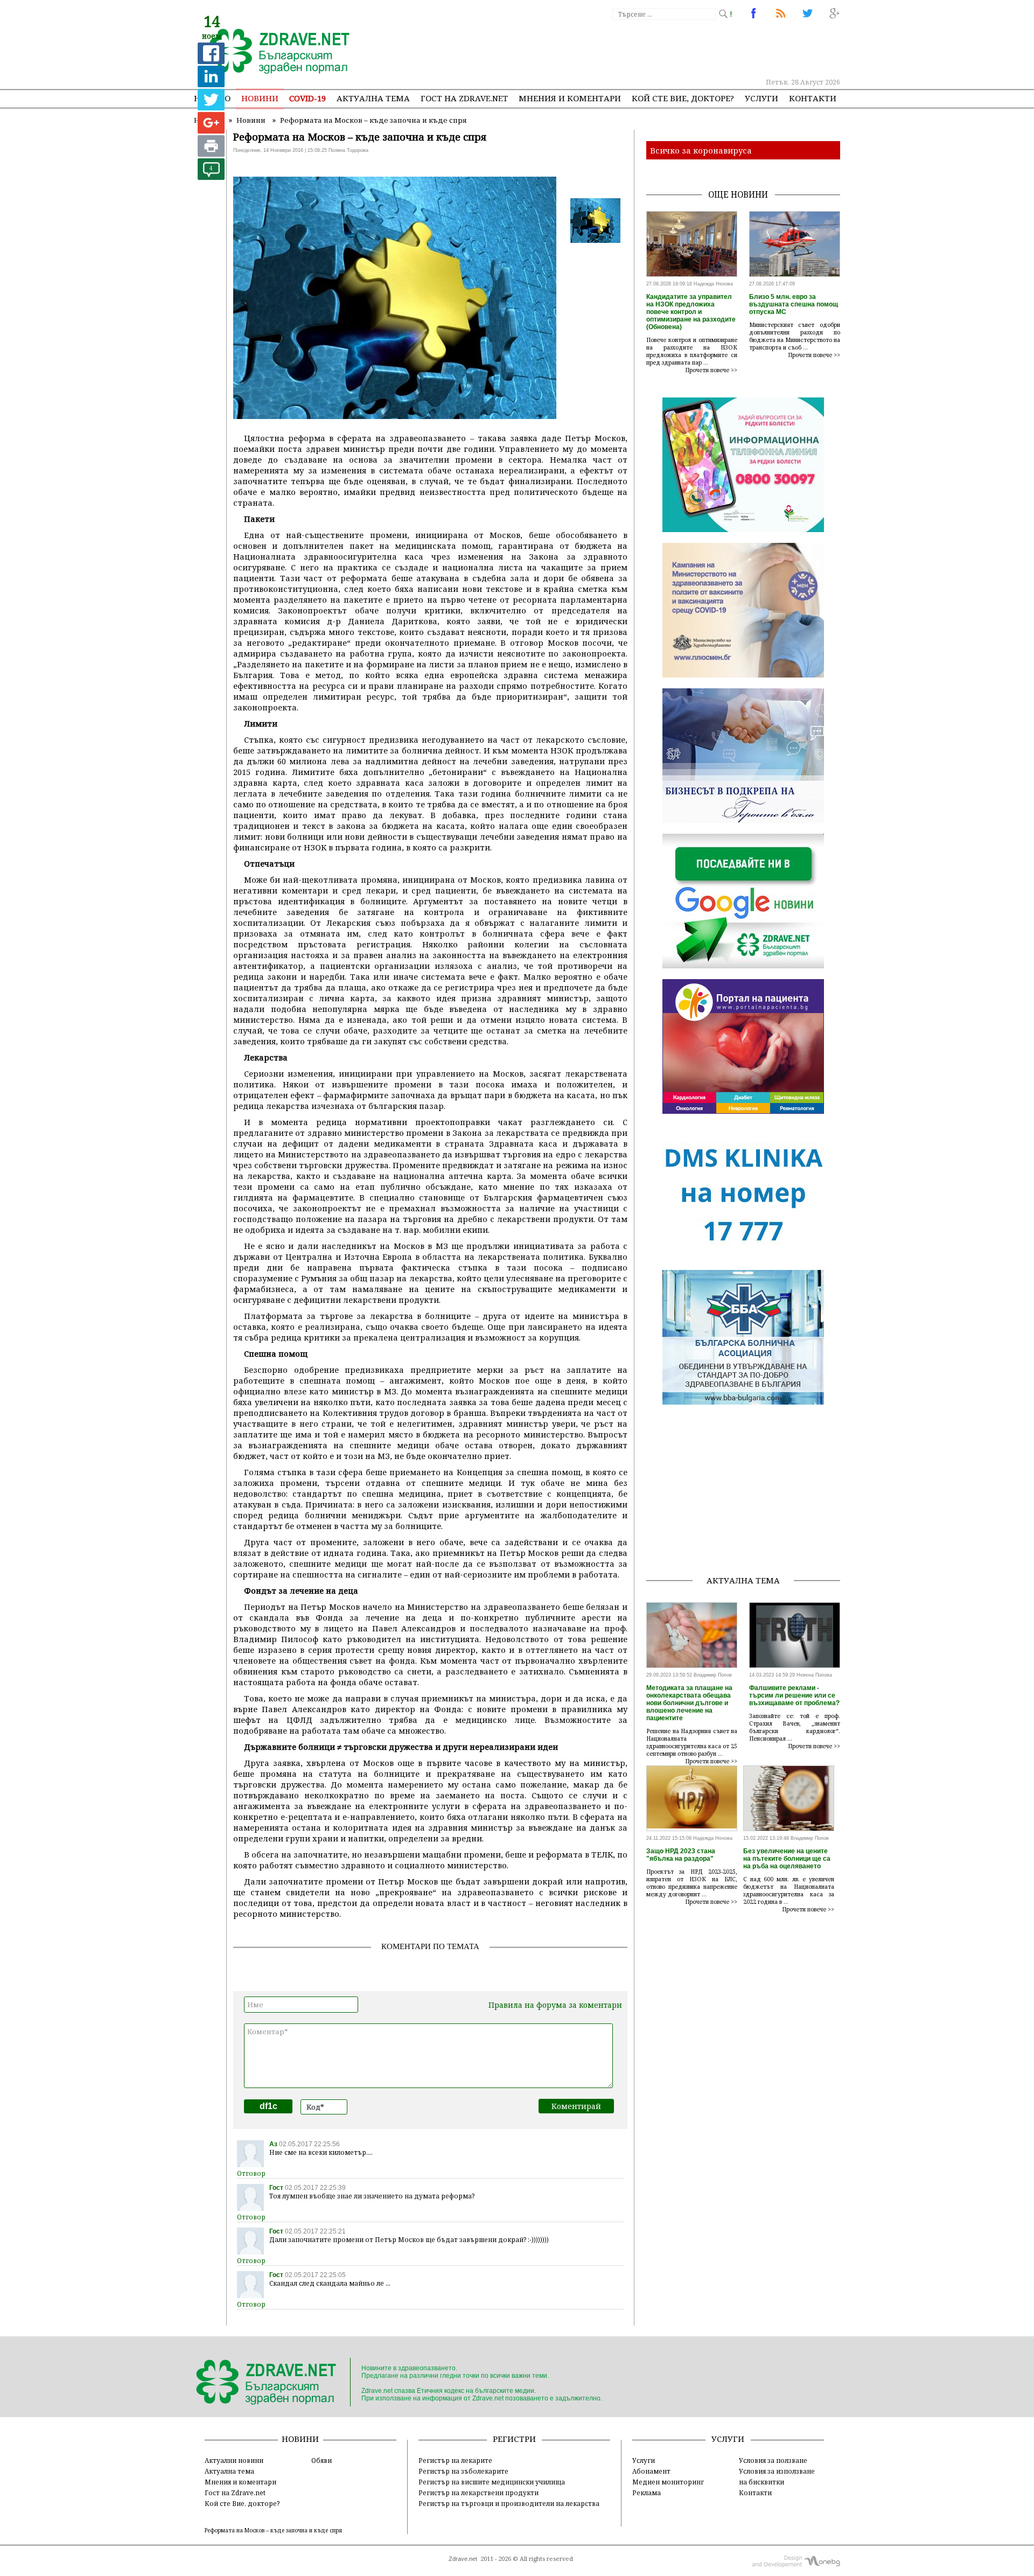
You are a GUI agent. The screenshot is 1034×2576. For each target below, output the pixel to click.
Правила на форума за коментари (555, 2005)
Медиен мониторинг (668, 2482)
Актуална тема (373, 98)
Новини (260, 98)
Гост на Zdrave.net (235, 2493)
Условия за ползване (773, 2460)
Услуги (761, 98)
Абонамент (651, 2471)
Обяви (322, 2460)
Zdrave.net (463, 2559)
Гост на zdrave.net (464, 98)
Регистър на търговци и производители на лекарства (509, 2503)
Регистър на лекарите (455, 2460)
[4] (211, 177)
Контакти (813, 98)
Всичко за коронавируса (701, 150)
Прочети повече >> (711, 370)
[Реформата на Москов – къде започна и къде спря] (273, 52)
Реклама (647, 2493)
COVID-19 (308, 98)
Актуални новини (234, 2460)
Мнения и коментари (570, 98)
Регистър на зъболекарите (463, 2471)
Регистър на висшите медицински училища (492, 2482)
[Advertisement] (643, 48)
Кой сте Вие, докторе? (683, 98)
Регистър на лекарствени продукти (478, 2493)
